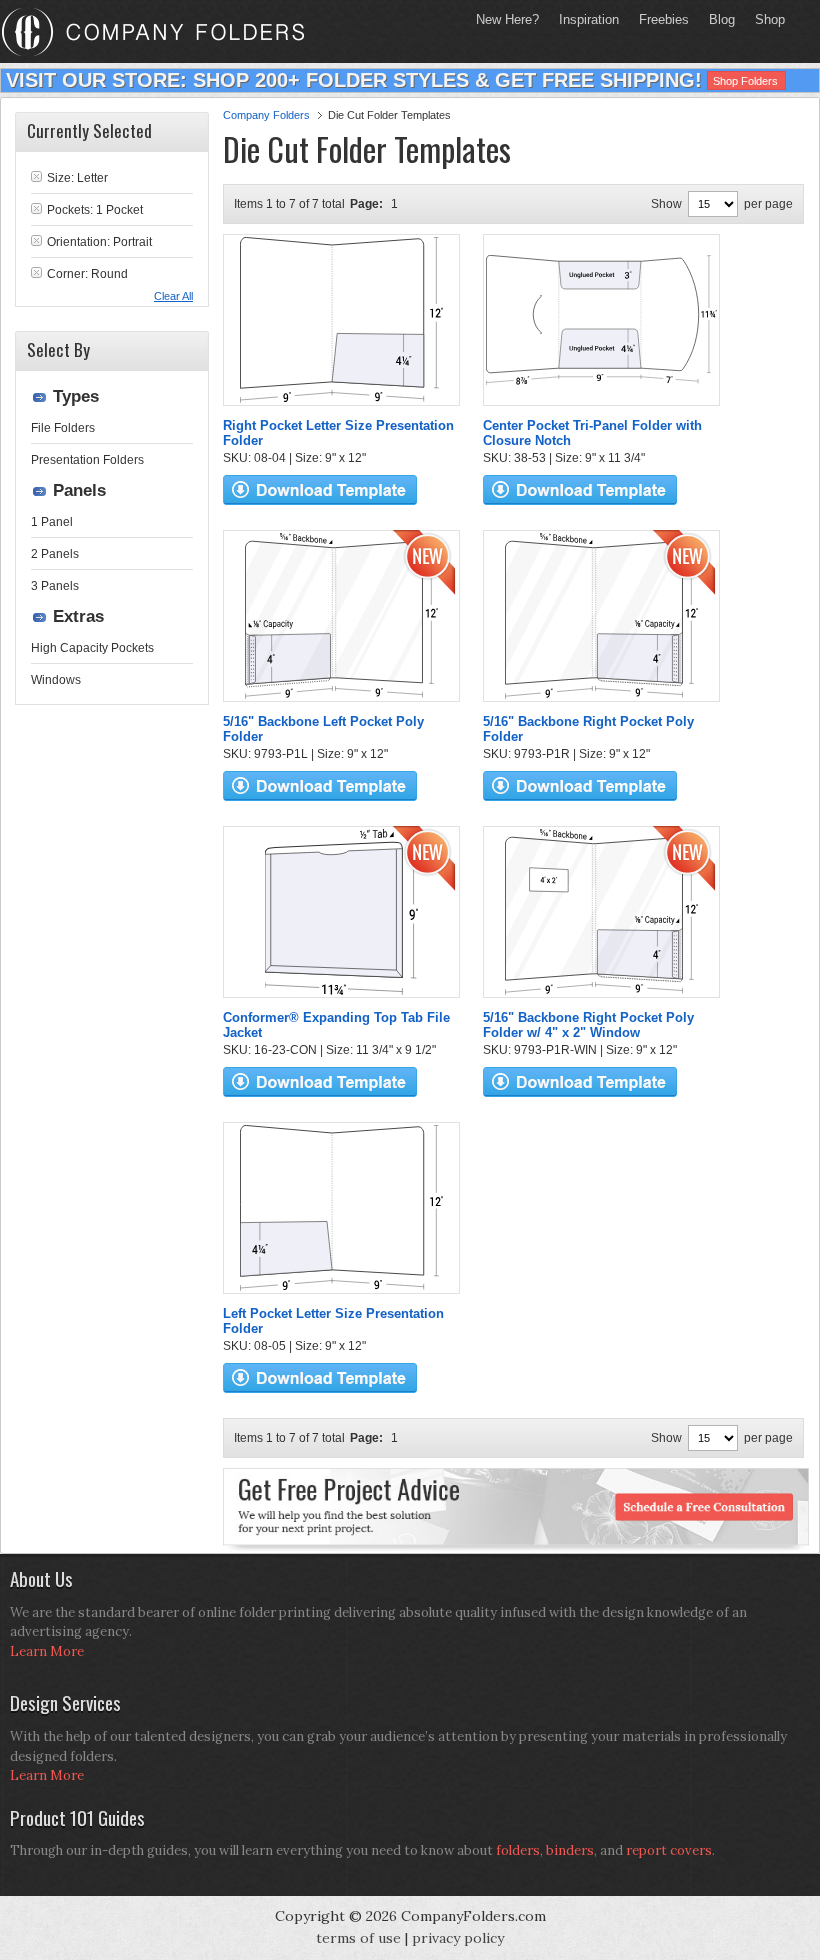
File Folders (63, 428)
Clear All (173, 296)
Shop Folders (745, 81)
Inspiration (589, 19)
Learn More (47, 1651)
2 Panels (55, 554)
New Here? (507, 19)
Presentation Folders (87, 460)
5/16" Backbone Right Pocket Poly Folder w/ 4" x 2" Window (588, 1025)
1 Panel (52, 522)
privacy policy (458, 1938)
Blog (722, 19)
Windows (56, 680)
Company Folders (266, 115)
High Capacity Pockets (92, 648)
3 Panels (55, 586)
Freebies (659, 19)
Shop (765, 19)
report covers (669, 1850)
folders (518, 1850)
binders (570, 1850)
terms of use (358, 1938)
